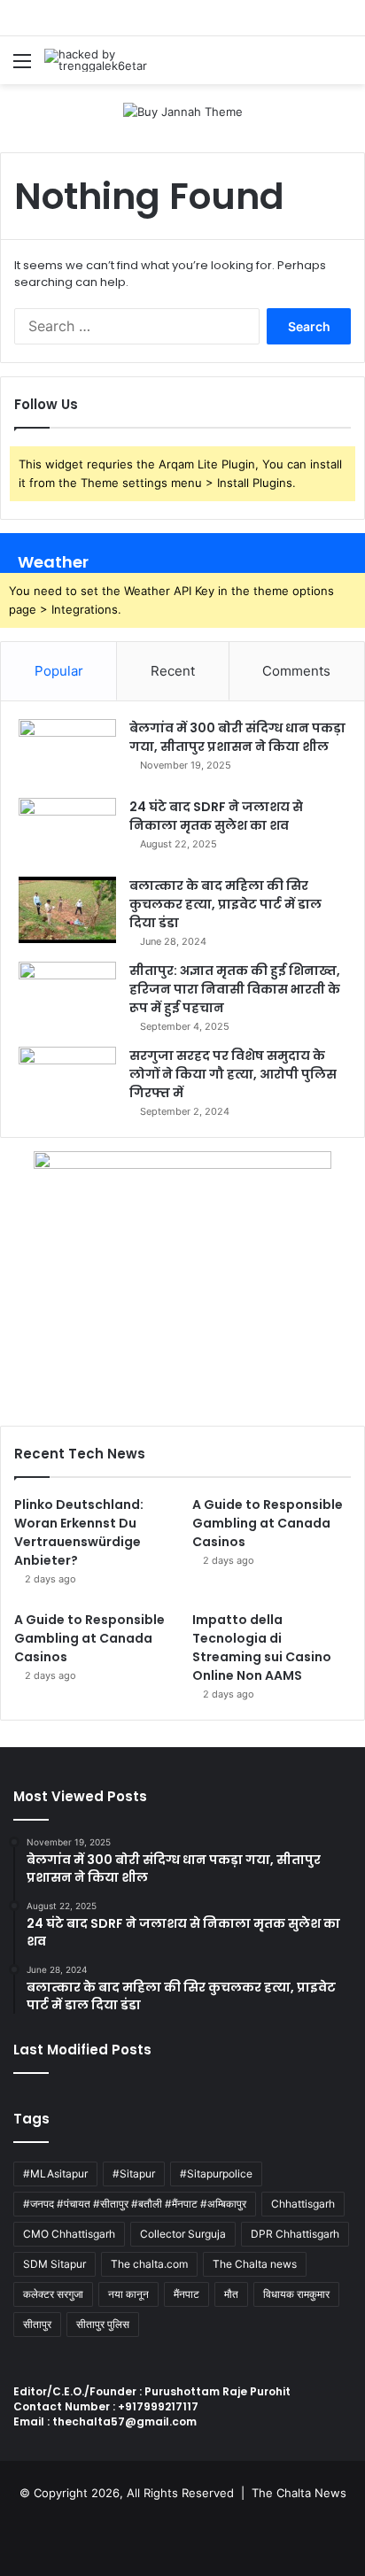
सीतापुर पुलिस (103, 2324)
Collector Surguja (183, 2234)
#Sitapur (134, 2174)
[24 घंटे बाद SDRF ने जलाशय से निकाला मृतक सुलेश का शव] (67, 831)
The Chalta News (299, 2493)
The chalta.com (149, 2264)
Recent (173, 671)
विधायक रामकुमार (296, 2294)
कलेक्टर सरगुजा (53, 2294)
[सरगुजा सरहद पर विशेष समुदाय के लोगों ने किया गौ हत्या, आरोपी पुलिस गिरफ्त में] (67, 1080)
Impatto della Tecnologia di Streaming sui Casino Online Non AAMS (262, 1648)
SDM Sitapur (54, 2264)
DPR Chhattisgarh (295, 2234)
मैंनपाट (186, 2294)
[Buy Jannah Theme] (183, 111)
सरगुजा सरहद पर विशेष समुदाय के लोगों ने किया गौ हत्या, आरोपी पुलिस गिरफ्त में (233, 1074)
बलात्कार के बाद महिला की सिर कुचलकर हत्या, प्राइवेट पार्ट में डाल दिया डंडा (225, 904)
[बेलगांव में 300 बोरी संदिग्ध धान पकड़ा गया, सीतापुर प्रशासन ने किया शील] (67, 752)
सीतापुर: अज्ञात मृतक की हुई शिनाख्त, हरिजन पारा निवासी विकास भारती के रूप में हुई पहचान (235, 989)
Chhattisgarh (303, 2204)
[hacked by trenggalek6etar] (115, 60)
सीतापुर (37, 2324)
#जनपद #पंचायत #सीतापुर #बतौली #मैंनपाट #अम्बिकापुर (135, 2204)
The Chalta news (255, 2264)
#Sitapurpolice (216, 2174)
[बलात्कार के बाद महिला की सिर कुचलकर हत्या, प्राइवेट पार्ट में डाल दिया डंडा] (67, 910)
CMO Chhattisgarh (69, 2234)
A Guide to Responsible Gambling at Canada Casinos (268, 1523)
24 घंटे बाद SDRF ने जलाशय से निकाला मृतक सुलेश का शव (216, 816)
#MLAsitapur (55, 2174)
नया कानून (128, 2294)
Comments (296, 671)
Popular (59, 671)
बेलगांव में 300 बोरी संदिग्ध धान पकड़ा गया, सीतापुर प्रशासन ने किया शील (237, 737)
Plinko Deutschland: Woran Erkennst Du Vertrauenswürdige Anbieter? (79, 1532)
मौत (231, 2294)
